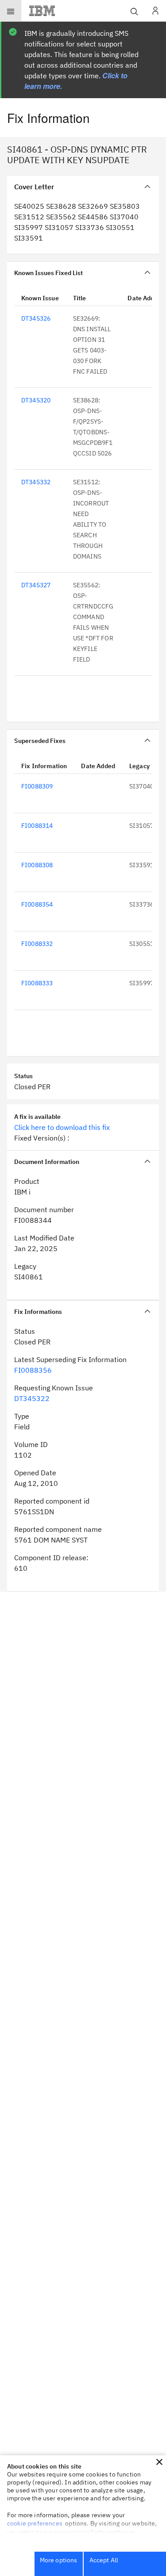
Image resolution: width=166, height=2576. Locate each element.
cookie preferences (35, 2523)
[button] (159, 2462)
